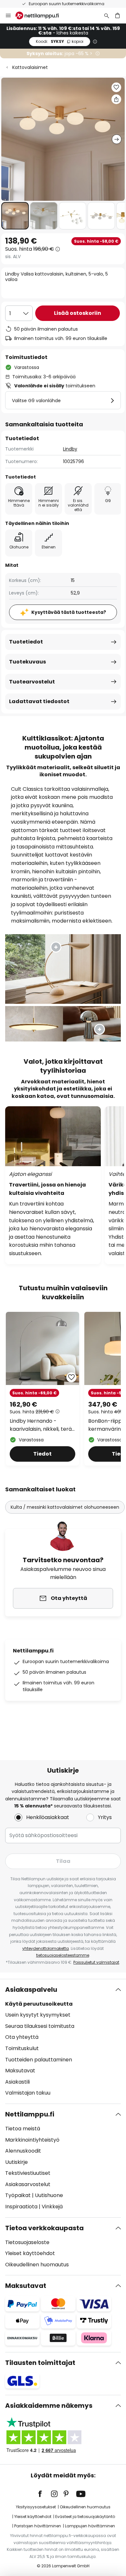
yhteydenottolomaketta (46, 1948)
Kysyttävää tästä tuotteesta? (69, 612)
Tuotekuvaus (27, 662)
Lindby (70, 449)
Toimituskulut (22, 2048)
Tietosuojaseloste (27, 2242)
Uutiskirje (16, 2162)
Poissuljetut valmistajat (96, 1962)
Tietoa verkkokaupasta (44, 2228)
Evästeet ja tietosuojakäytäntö (85, 2517)
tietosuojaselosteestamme (63, 1955)
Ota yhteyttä (22, 2037)
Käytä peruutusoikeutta (39, 2004)
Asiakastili (17, 2082)
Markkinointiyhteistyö (32, 2140)
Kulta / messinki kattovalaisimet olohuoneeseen (65, 1507)
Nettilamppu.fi (30, 2114)
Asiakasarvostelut (28, 2184)
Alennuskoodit (23, 2151)
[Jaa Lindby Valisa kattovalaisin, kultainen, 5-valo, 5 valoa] (116, 99)
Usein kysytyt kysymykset (38, 2015)
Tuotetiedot (26, 642)
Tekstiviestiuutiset (28, 2173)
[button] (15, 216)
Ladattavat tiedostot (39, 701)
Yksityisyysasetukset (36, 2507)
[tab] (63, 2041)
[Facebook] (44, 2494)
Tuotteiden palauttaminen (39, 2060)
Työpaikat (18, 2195)
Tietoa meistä (23, 2129)
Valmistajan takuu (28, 2093)
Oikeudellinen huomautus (37, 2265)
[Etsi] (107, 15)
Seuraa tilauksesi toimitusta (40, 2026)
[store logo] (41, 15)
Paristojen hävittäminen (38, 2526)
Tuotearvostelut (32, 682)
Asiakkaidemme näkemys (49, 2406)
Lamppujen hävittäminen (90, 2526)
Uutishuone (49, 2195)
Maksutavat (20, 2071)
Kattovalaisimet (30, 67)
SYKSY (60, 41)
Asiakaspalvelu (31, 1990)
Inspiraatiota (21, 2207)
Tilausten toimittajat (40, 2363)
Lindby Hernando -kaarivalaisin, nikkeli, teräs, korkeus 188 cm (42, 1425)
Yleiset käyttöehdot (30, 2253)
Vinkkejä (52, 2207)
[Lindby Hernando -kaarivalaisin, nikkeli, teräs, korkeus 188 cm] (42, 1389)
